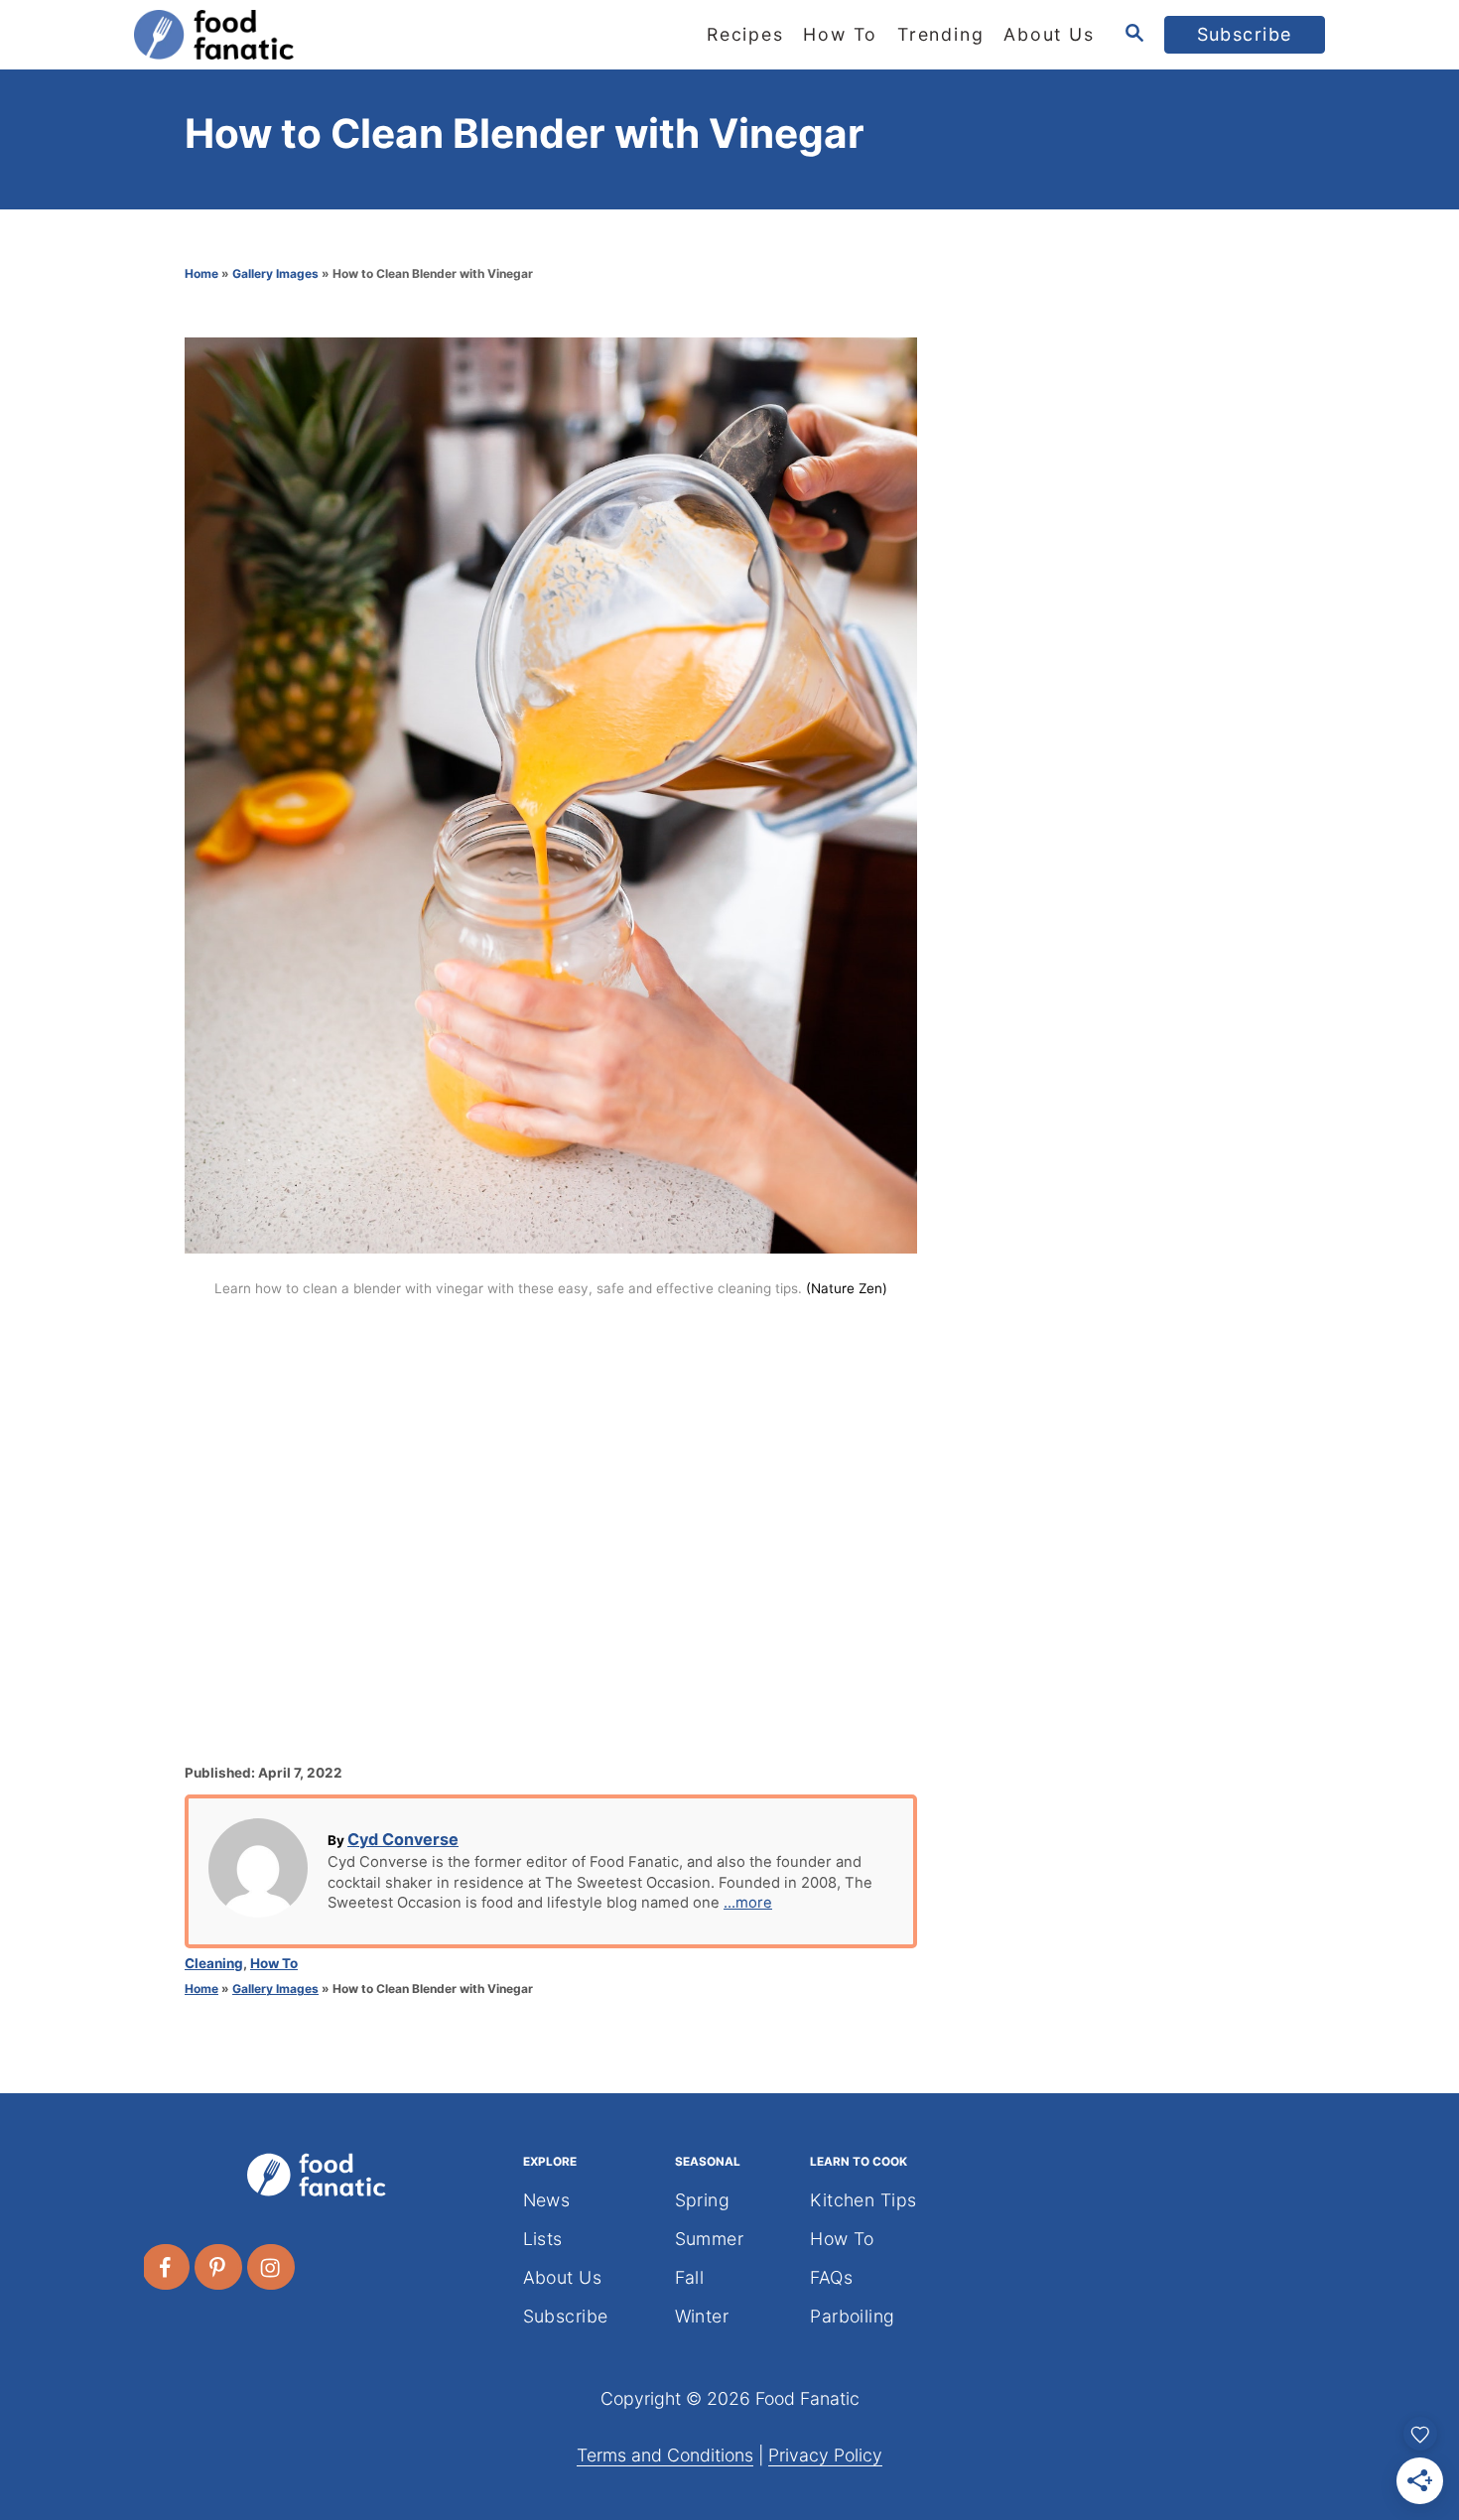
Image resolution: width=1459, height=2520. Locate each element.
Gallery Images (275, 273)
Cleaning (214, 1963)
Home (201, 273)
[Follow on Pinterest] (219, 2267)
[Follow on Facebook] (167, 2267)
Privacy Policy (825, 2455)
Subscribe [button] (1245, 34)
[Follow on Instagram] (272, 2267)
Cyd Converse (403, 1839)
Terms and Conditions (665, 2455)
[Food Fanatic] (313, 35)
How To (274, 1963)
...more (748, 1903)
